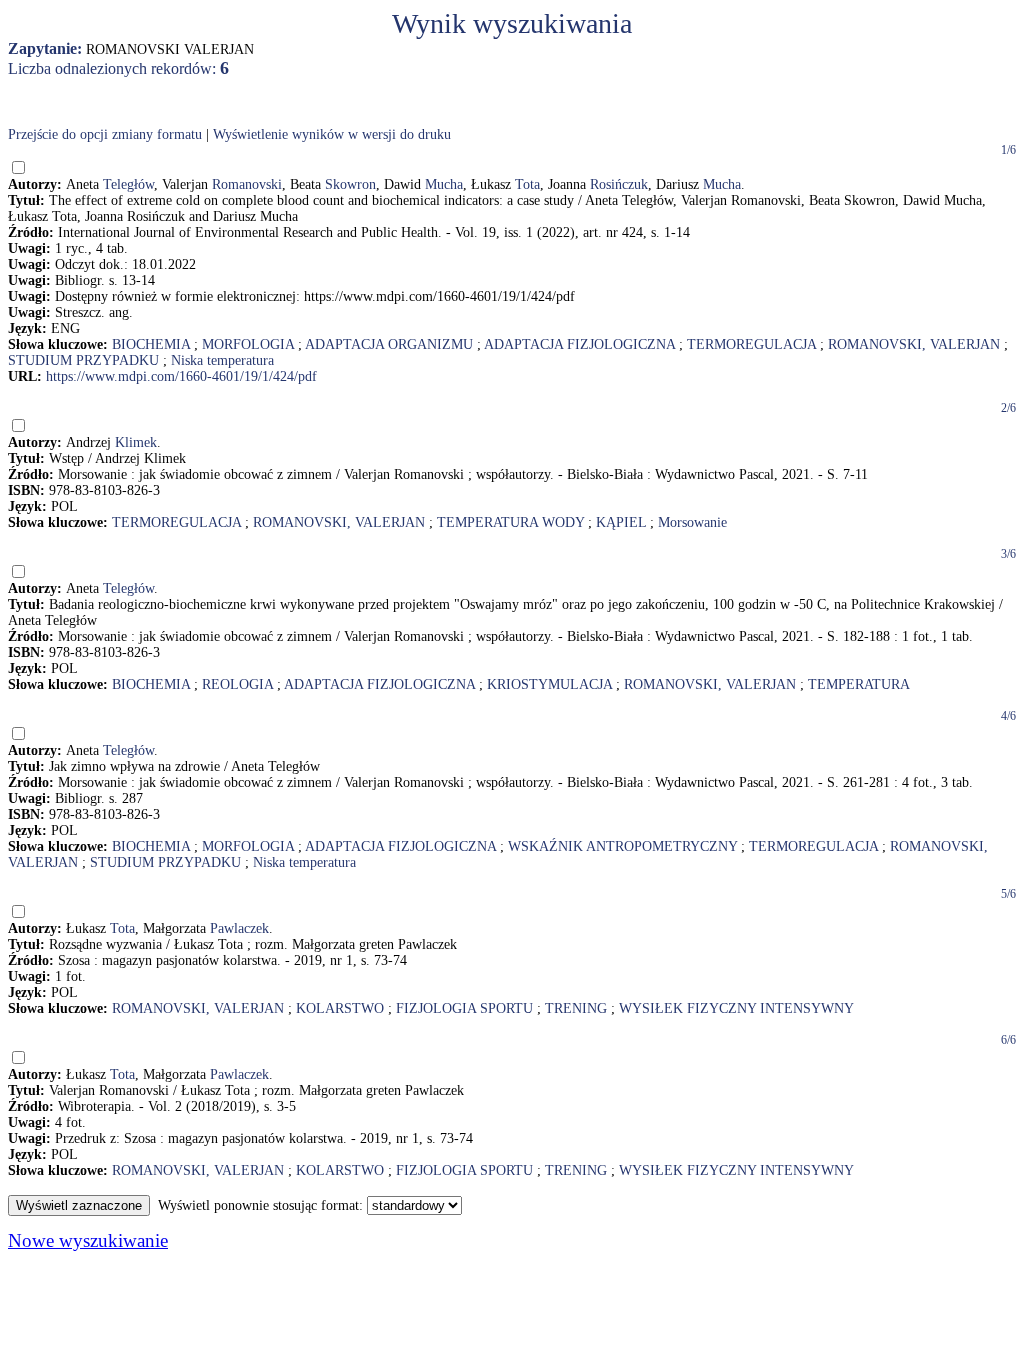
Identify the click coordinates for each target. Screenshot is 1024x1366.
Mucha (444, 184)
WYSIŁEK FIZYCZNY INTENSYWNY (736, 1008)
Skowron (350, 184)
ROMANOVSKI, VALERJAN (914, 344)
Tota (527, 184)
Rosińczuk (619, 184)
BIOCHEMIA (151, 344)
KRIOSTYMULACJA (549, 684)
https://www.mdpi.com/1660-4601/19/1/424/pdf (181, 376)
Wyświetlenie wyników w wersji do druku (332, 134)
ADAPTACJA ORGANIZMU (389, 344)
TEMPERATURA (859, 684)
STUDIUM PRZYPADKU (83, 360)
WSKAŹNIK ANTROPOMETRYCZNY (622, 846)
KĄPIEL (621, 522)
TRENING (576, 1008)
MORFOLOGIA (248, 344)
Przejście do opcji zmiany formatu (105, 134)
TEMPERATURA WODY (510, 522)
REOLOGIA (237, 684)
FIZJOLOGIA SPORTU (464, 1008)
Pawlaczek (239, 928)
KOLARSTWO (340, 1008)
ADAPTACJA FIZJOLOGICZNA (579, 344)
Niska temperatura (222, 360)
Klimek (136, 442)
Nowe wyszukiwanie (88, 1240)
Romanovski (247, 184)
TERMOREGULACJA (751, 344)
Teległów (128, 184)
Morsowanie (692, 522)
